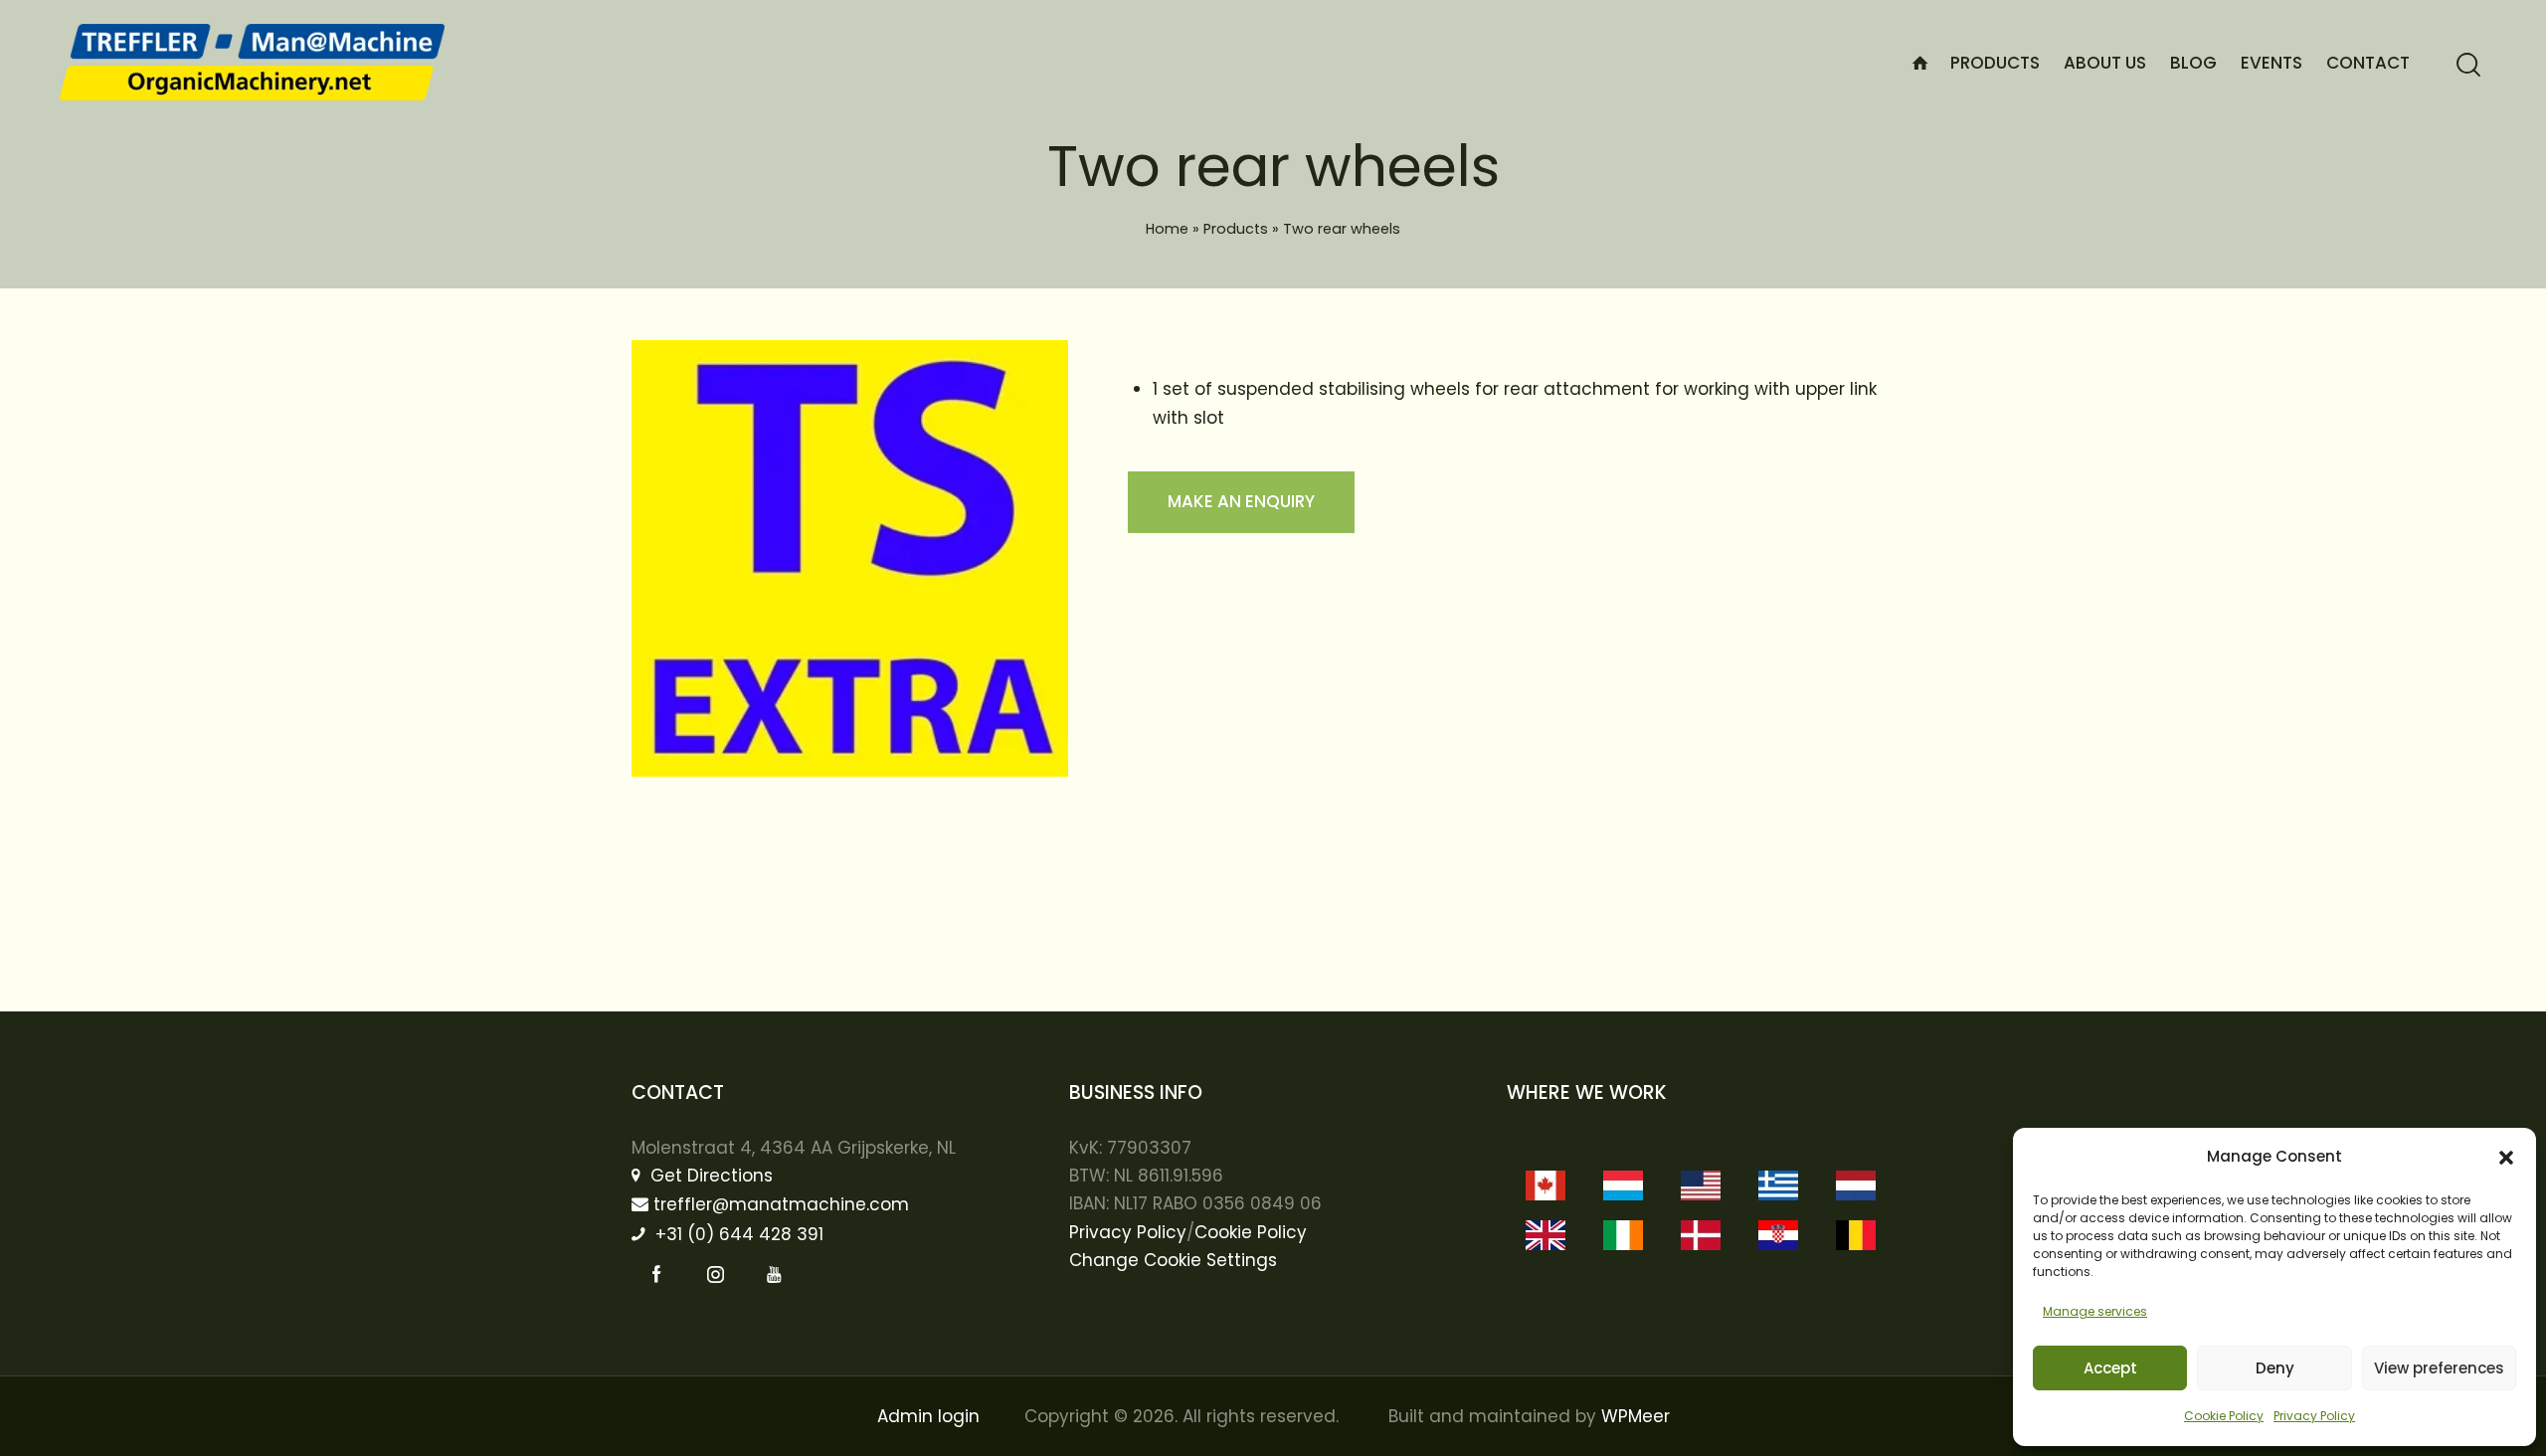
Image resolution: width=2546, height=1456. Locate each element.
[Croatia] (1778, 1235)
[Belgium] (1856, 1235)
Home (1167, 229)
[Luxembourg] (1623, 1185)
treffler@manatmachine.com (781, 1204)
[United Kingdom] (1546, 1235)
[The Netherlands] (1856, 1185)
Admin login (928, 1416)
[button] (2506, 1158)
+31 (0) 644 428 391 (737, 1234)
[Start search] (2468, 65)
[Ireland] (1623, 1235)
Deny (2275, 1368)
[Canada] (1546, 1185)
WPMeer (1636, 1416)
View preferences (2439, 1368)
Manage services (2095, 1311)
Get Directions (709, 1176)
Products (1236, 229)
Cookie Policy (2224, 1416)
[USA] (1701, 1185)
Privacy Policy (2314, 1416)
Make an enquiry (1241, 501)
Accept (2110, 1368)
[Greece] (1778, 1185)
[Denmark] (1701, 1235)
